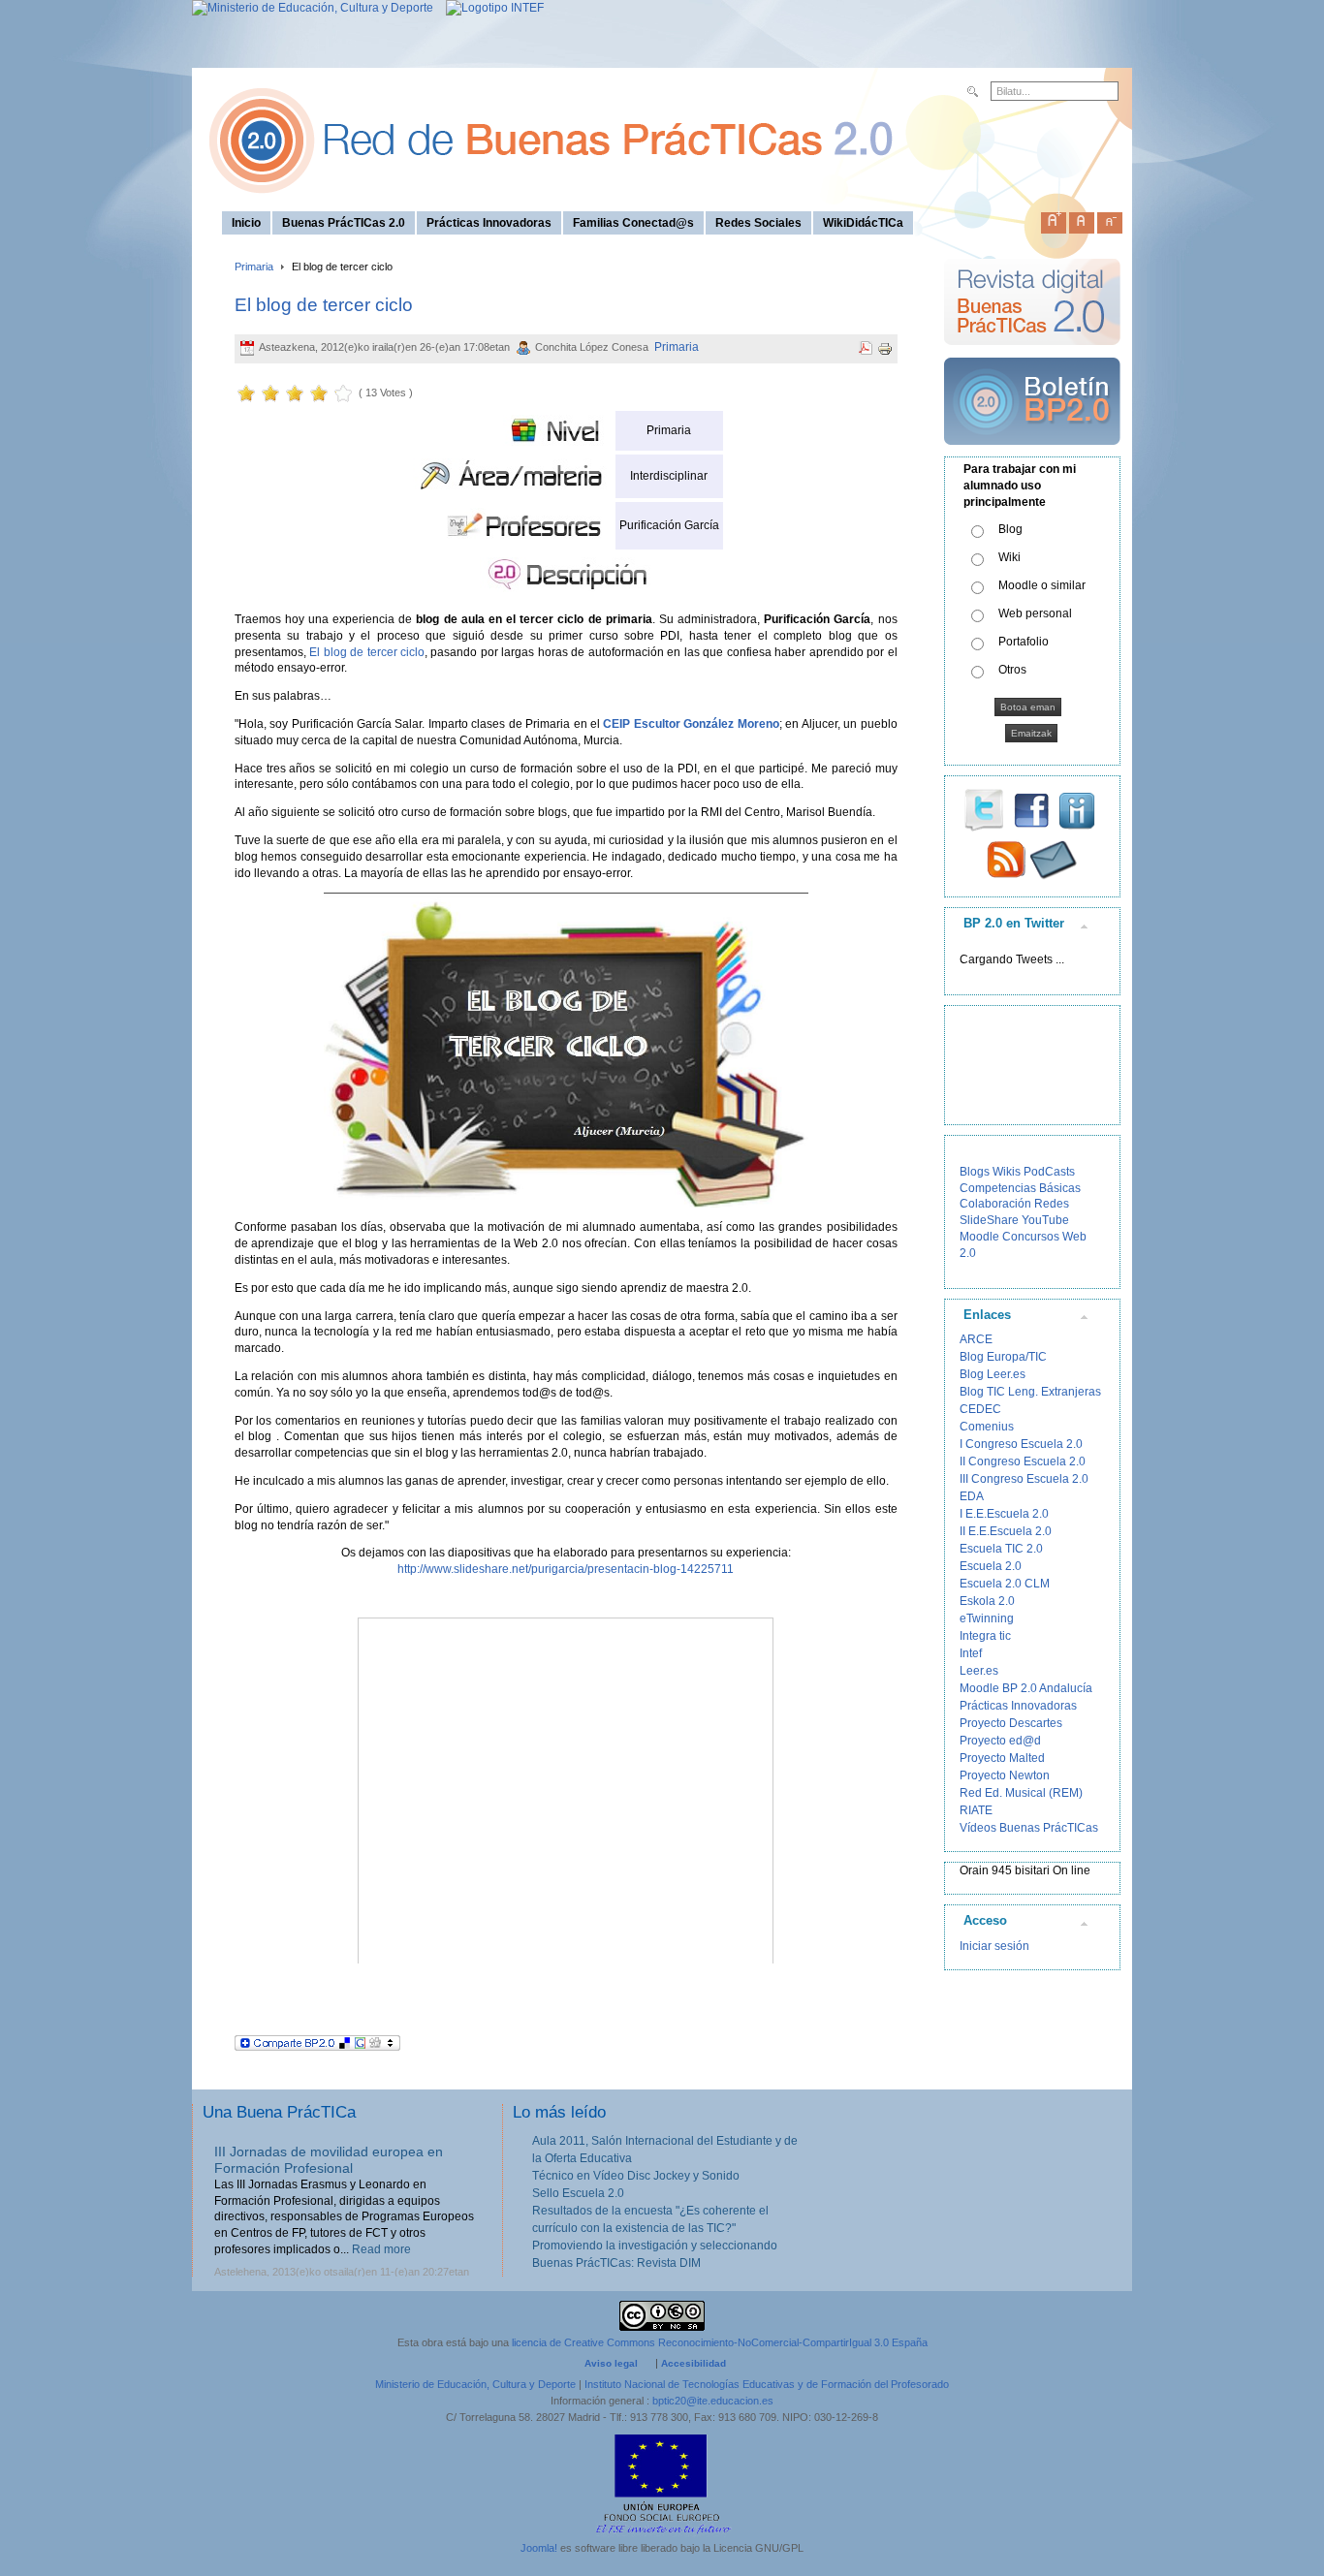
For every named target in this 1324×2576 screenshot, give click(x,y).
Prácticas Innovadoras (1018, 1706)
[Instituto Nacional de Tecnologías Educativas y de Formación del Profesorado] (490, 8)
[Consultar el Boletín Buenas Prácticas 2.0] (1032, 453)
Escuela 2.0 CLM (1005, 1584)
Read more (381, 2249)
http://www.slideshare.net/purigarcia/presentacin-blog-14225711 (566, 1569)
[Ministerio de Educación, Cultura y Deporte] (313, 8)
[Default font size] (1082, 219)
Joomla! (539, 2548)
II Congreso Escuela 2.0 (1023, 1461)
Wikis (1007, 1172)
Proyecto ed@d (1000, 1741)
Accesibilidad (694, 2363)
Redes (1052, 1204)
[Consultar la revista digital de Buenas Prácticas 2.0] (1032, 354)
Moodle (979, 1237)
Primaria (254, 267)
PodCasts (1049, 1172)
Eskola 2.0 (987, 1601)
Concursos (1031, 1237)
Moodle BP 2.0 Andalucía (1026, 1688)
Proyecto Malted (1002, 1758)
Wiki (1009, 557)
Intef (971, 1653)
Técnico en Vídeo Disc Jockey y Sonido (636, 2176)
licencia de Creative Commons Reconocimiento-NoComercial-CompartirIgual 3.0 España (720, 2342)
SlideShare (989, 1220)
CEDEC (980, 1409)
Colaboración (995, 1204)
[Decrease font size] (1110, 219)
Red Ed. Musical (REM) (1021, 1793)
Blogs (975, 1172)
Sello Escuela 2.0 (578, 2193)
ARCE (976, 1339)
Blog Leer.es (993, 1374)
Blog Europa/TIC (1003, 1357)
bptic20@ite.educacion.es (713, 2401)
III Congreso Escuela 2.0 (1024, 1479)
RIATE (976, 1810)
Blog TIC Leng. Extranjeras (1030, 1392)
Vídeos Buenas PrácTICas (1029, 1828)
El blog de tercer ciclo (324, 305)
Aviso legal (611, 2363)
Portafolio (1024, 642)
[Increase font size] (1054, 219)
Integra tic (985, 1636)
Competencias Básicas (1020, 1188)
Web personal (1035, 613)
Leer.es (979, 1671)
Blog (1010, 529)
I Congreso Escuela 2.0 (1021, 1444)
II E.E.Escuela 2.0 (1006, 1531)
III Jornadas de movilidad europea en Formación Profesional (329, 2160)
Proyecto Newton (1005, 1775)
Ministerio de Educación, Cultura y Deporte (475, 2384)
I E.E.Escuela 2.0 (1004, 1514)
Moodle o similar (1042, 585)
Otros (1012, 670)
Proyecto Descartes (1011, 1723)
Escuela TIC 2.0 (1001, 1549)
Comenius (987, 1427)
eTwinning (987, 1618)
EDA (972, 1496)
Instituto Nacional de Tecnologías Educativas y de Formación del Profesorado (767, 2384)
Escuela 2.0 (991, 1566)
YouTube (1045, 1220)
